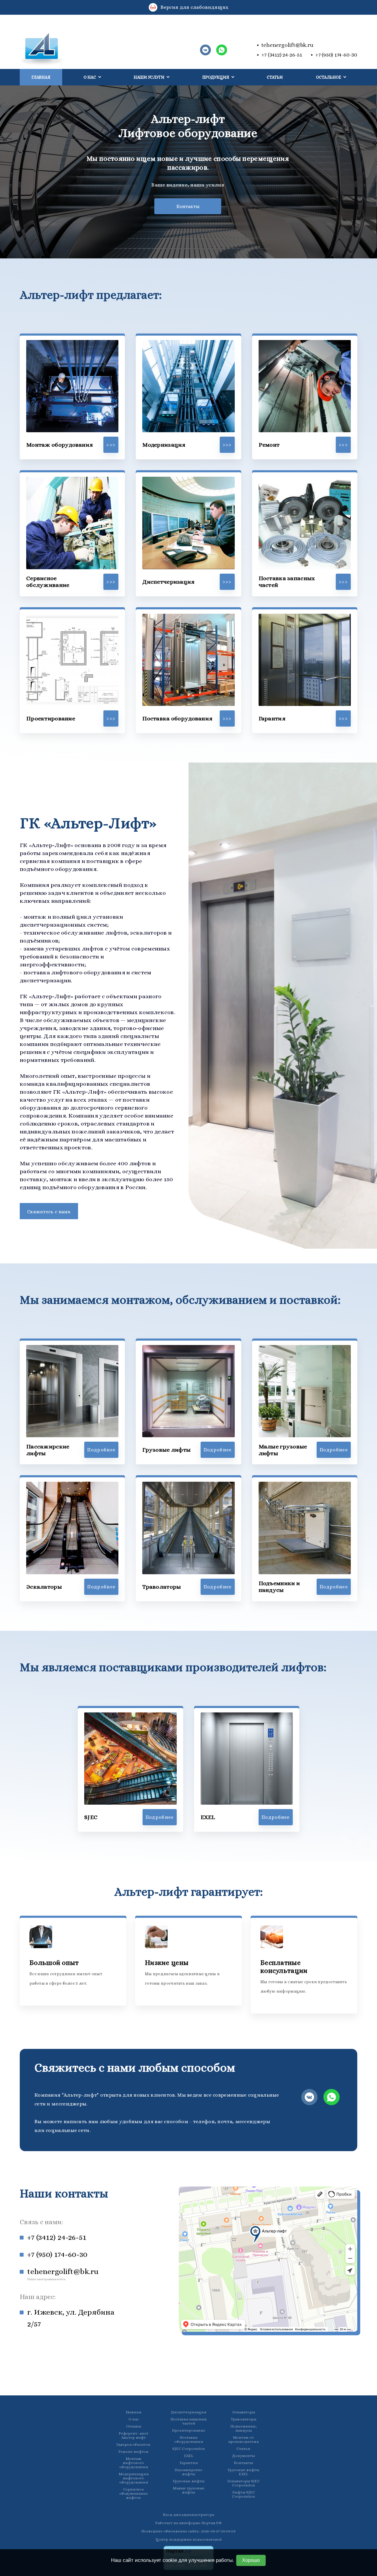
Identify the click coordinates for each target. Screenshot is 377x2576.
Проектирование (189, 2430)
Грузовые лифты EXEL (243, 2472)
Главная (41, 77)
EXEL (189, 2456)
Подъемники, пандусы (244, 2428)
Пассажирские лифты (188, 2472)
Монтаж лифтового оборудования (134, 2463)
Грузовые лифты (189, 2481)
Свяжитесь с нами (49, 1212)
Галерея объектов (133, 2445)
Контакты (188, 206)
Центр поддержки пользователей (188, 2539)
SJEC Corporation (188, 2449)
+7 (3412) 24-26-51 (282, 55)
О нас (134, 2419)
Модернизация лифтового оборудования (134, 2478)
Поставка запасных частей (189, 2421)
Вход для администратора (188, 2515)
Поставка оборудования (189, 2440)
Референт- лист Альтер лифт (134, 2435)
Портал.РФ (212, 2523)
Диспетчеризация (188, 2412)
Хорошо (251, 2560)
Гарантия (189, 2463)
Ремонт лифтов (133, 2452)
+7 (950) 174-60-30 (336, 55)
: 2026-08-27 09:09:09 (218, 2531)
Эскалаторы (244, 2412)
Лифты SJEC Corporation (243, 2494)
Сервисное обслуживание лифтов (134, 2494)
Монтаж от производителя (243, 2440)
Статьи (275, 77)
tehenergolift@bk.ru (287, 45)
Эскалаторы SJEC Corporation (243, 2483)
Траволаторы (243, 2419)
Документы (243, 2456)
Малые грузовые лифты (189, 2490)
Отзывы (134, 2426)
